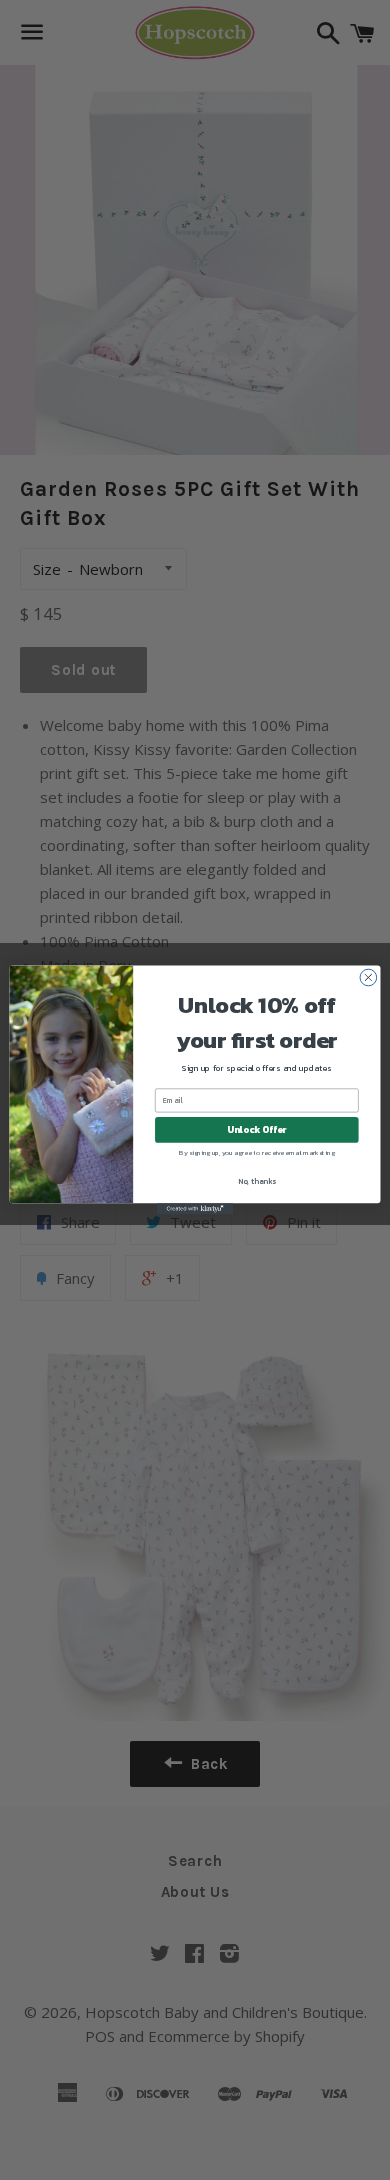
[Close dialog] (368, 977)
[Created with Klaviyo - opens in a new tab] (195, 1208)
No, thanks (257, 1180)
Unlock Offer (256, 1130)
